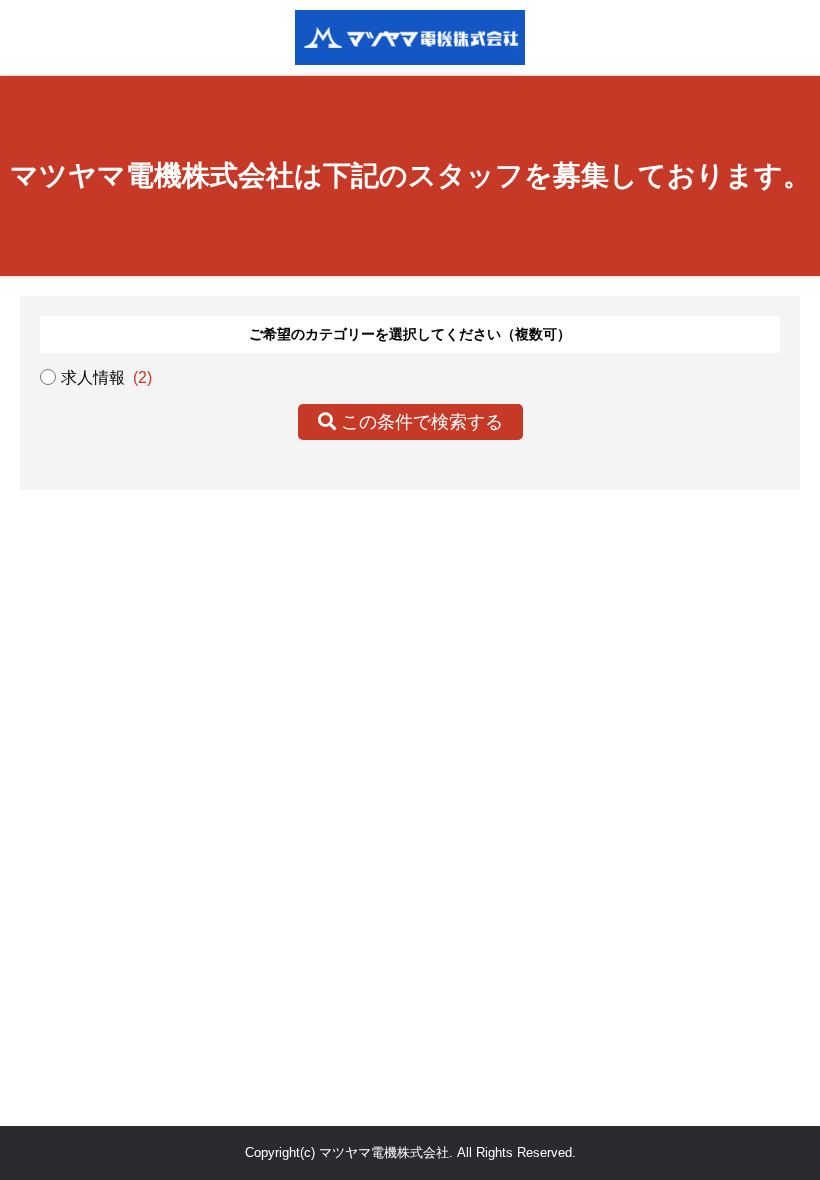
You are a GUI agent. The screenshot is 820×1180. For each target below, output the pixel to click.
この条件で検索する (419, 422)
